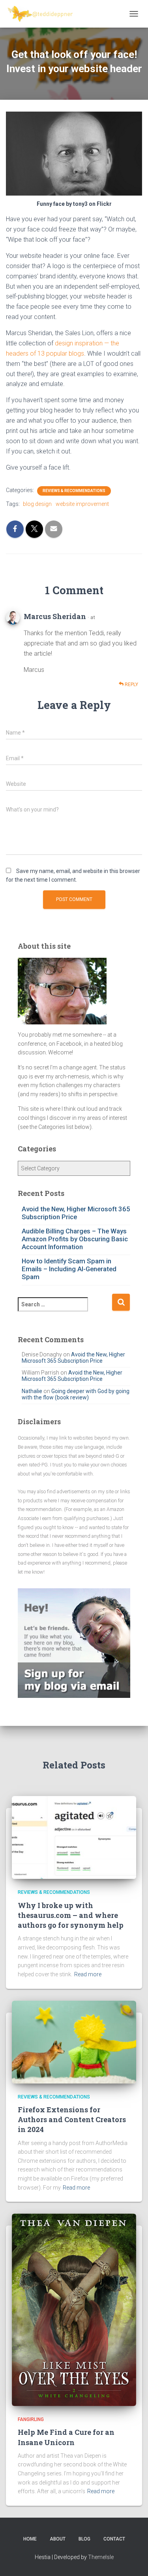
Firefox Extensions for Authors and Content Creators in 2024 (72, 2119)
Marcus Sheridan (55, 616)
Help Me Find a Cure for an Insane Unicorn (66, 2437)
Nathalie (32, 1391)
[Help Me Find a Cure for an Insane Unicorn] (74, 2309)
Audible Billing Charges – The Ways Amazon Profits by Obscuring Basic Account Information (75, 1239)
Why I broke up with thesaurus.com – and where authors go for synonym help (71, 1915)
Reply (131, 685)
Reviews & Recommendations (74, 491)
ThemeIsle (101, 2557)
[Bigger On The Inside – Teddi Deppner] (44, 14)
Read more (88, 1974)
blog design (37, 504)
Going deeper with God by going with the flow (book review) (76, 1394)
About (58, 2539)
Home (30, 2539)
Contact (114, 2539)
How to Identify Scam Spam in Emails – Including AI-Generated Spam (69, 1269)
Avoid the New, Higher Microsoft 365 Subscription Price (76, 1213)
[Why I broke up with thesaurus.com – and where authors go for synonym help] (74, 1837)
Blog (84, 2539)
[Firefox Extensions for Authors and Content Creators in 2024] (74, 2041)
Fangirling (31, 2419)
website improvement (82, 504)
